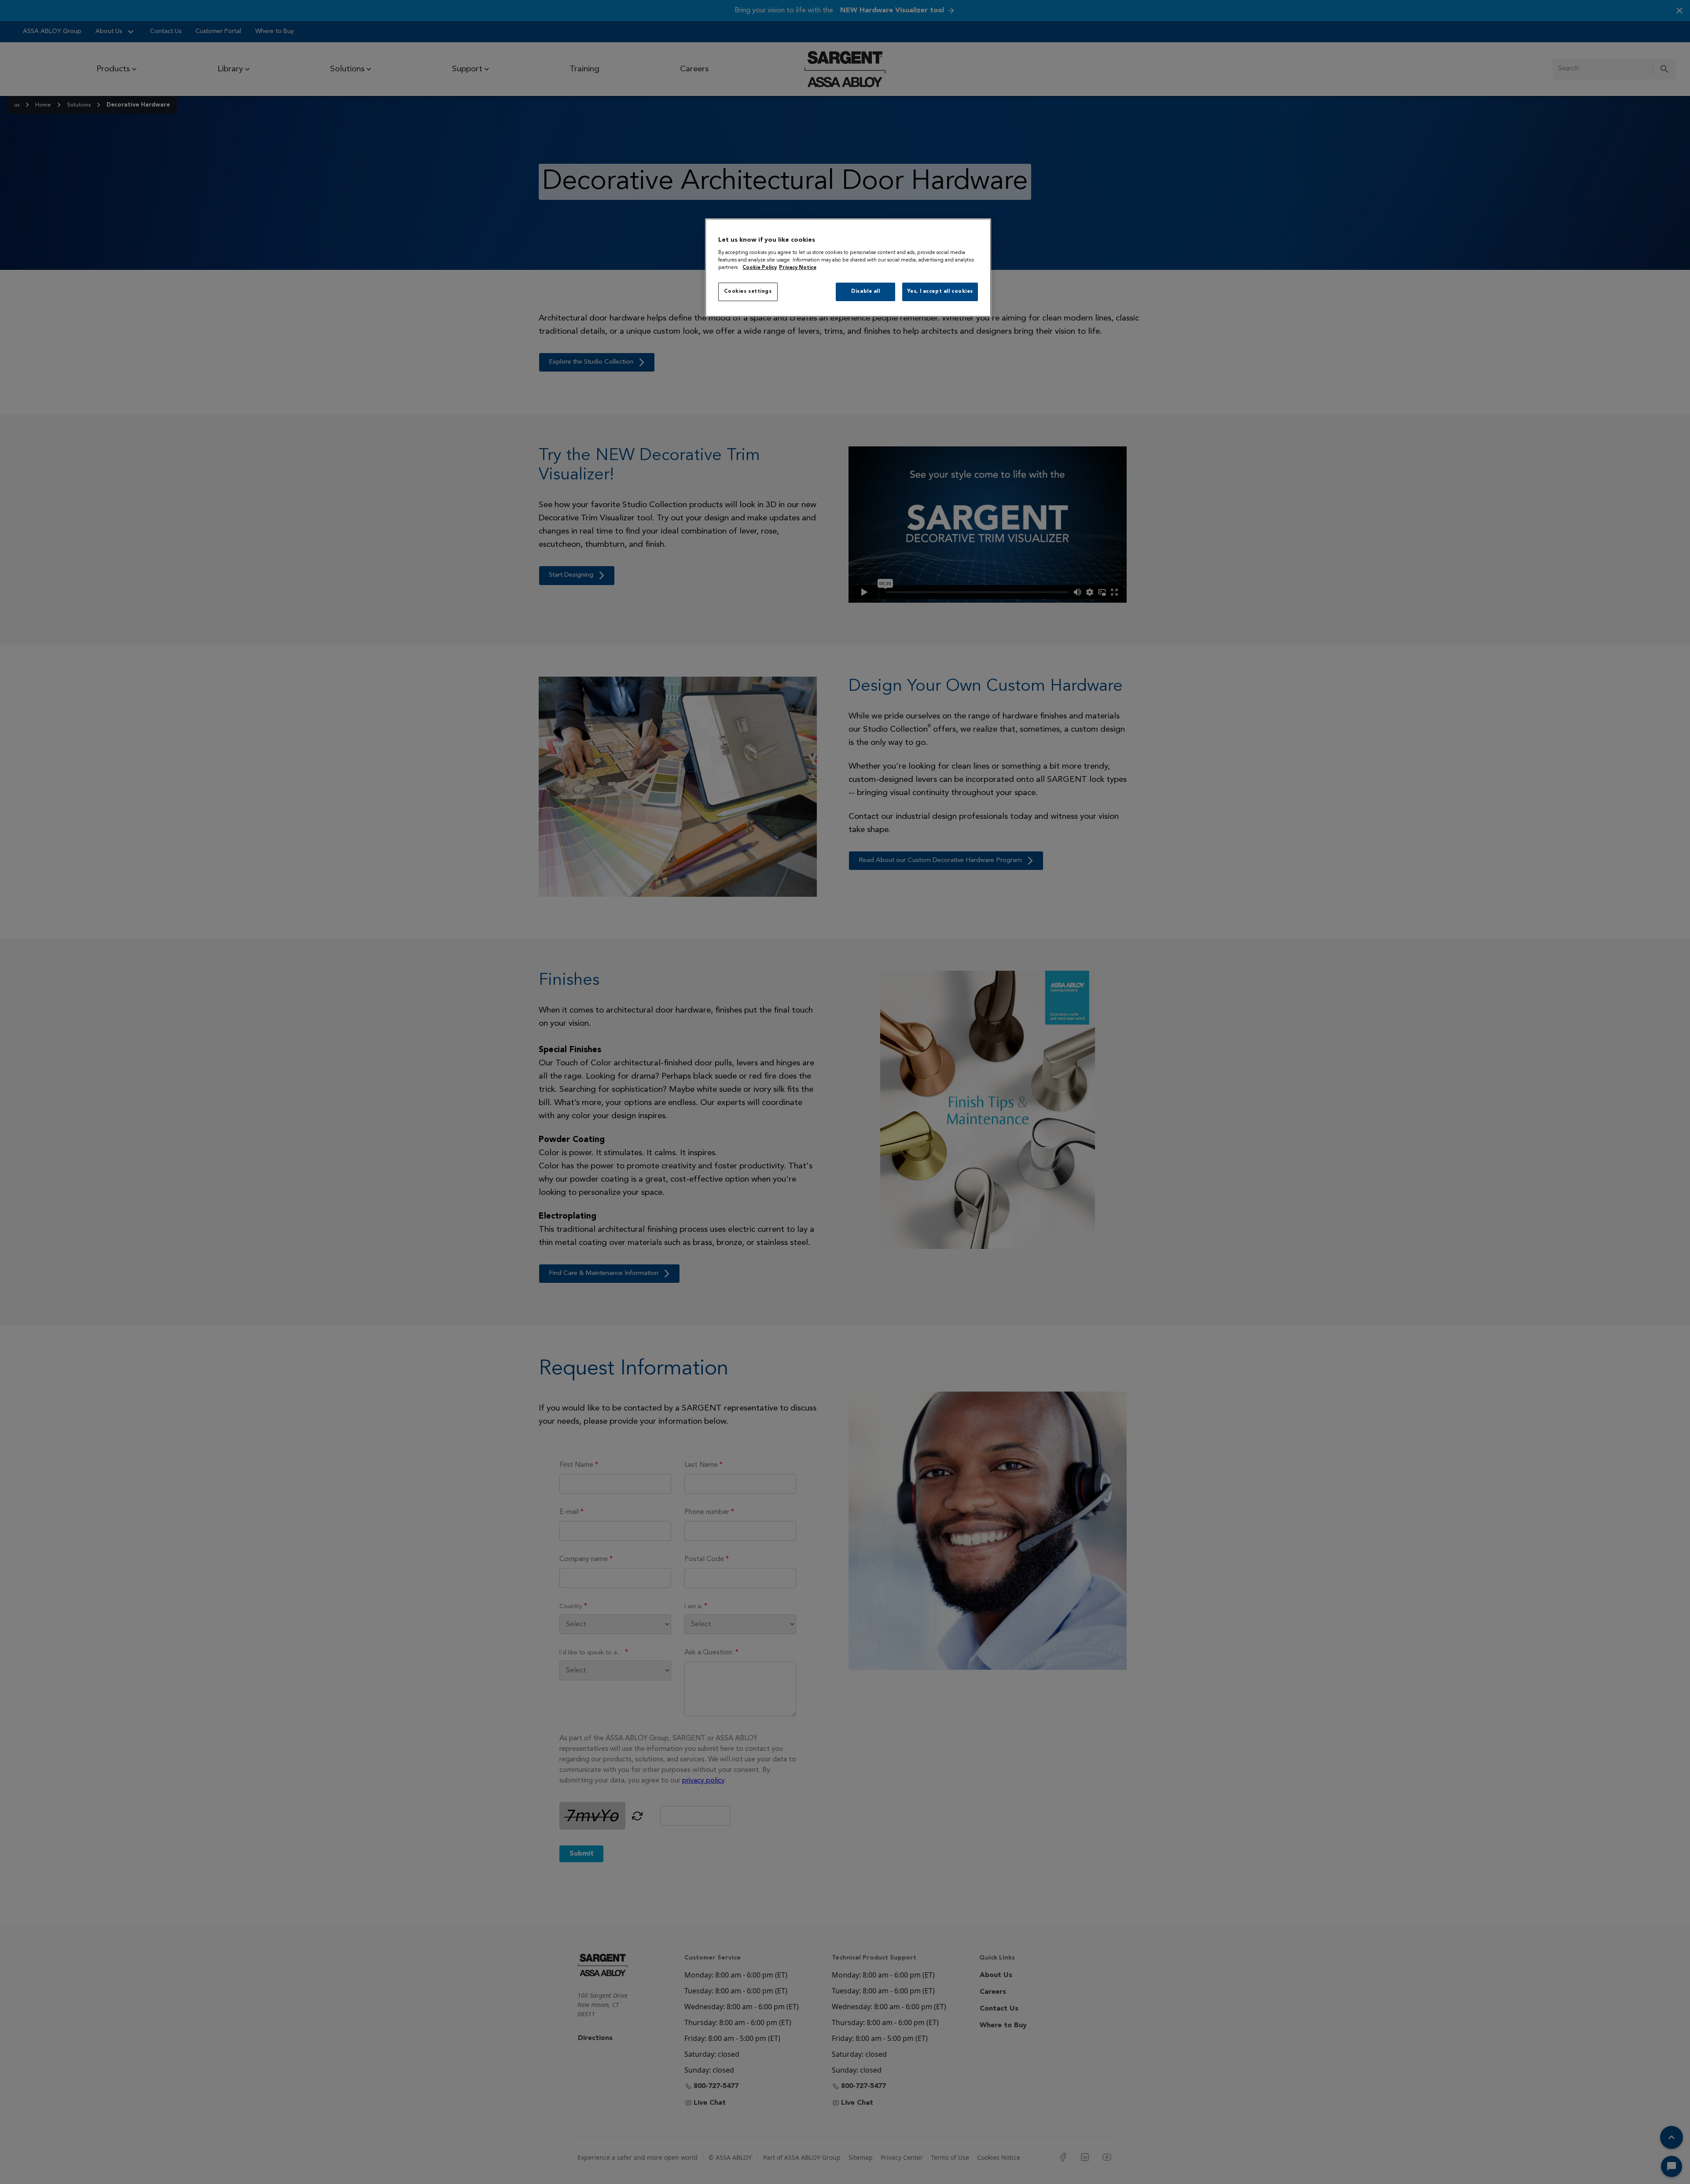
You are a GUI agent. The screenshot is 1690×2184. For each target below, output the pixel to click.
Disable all (865, 291)
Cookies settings (748, 291)
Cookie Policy (760, 268)
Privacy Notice (798, 268)
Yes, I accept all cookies (940, 291)
